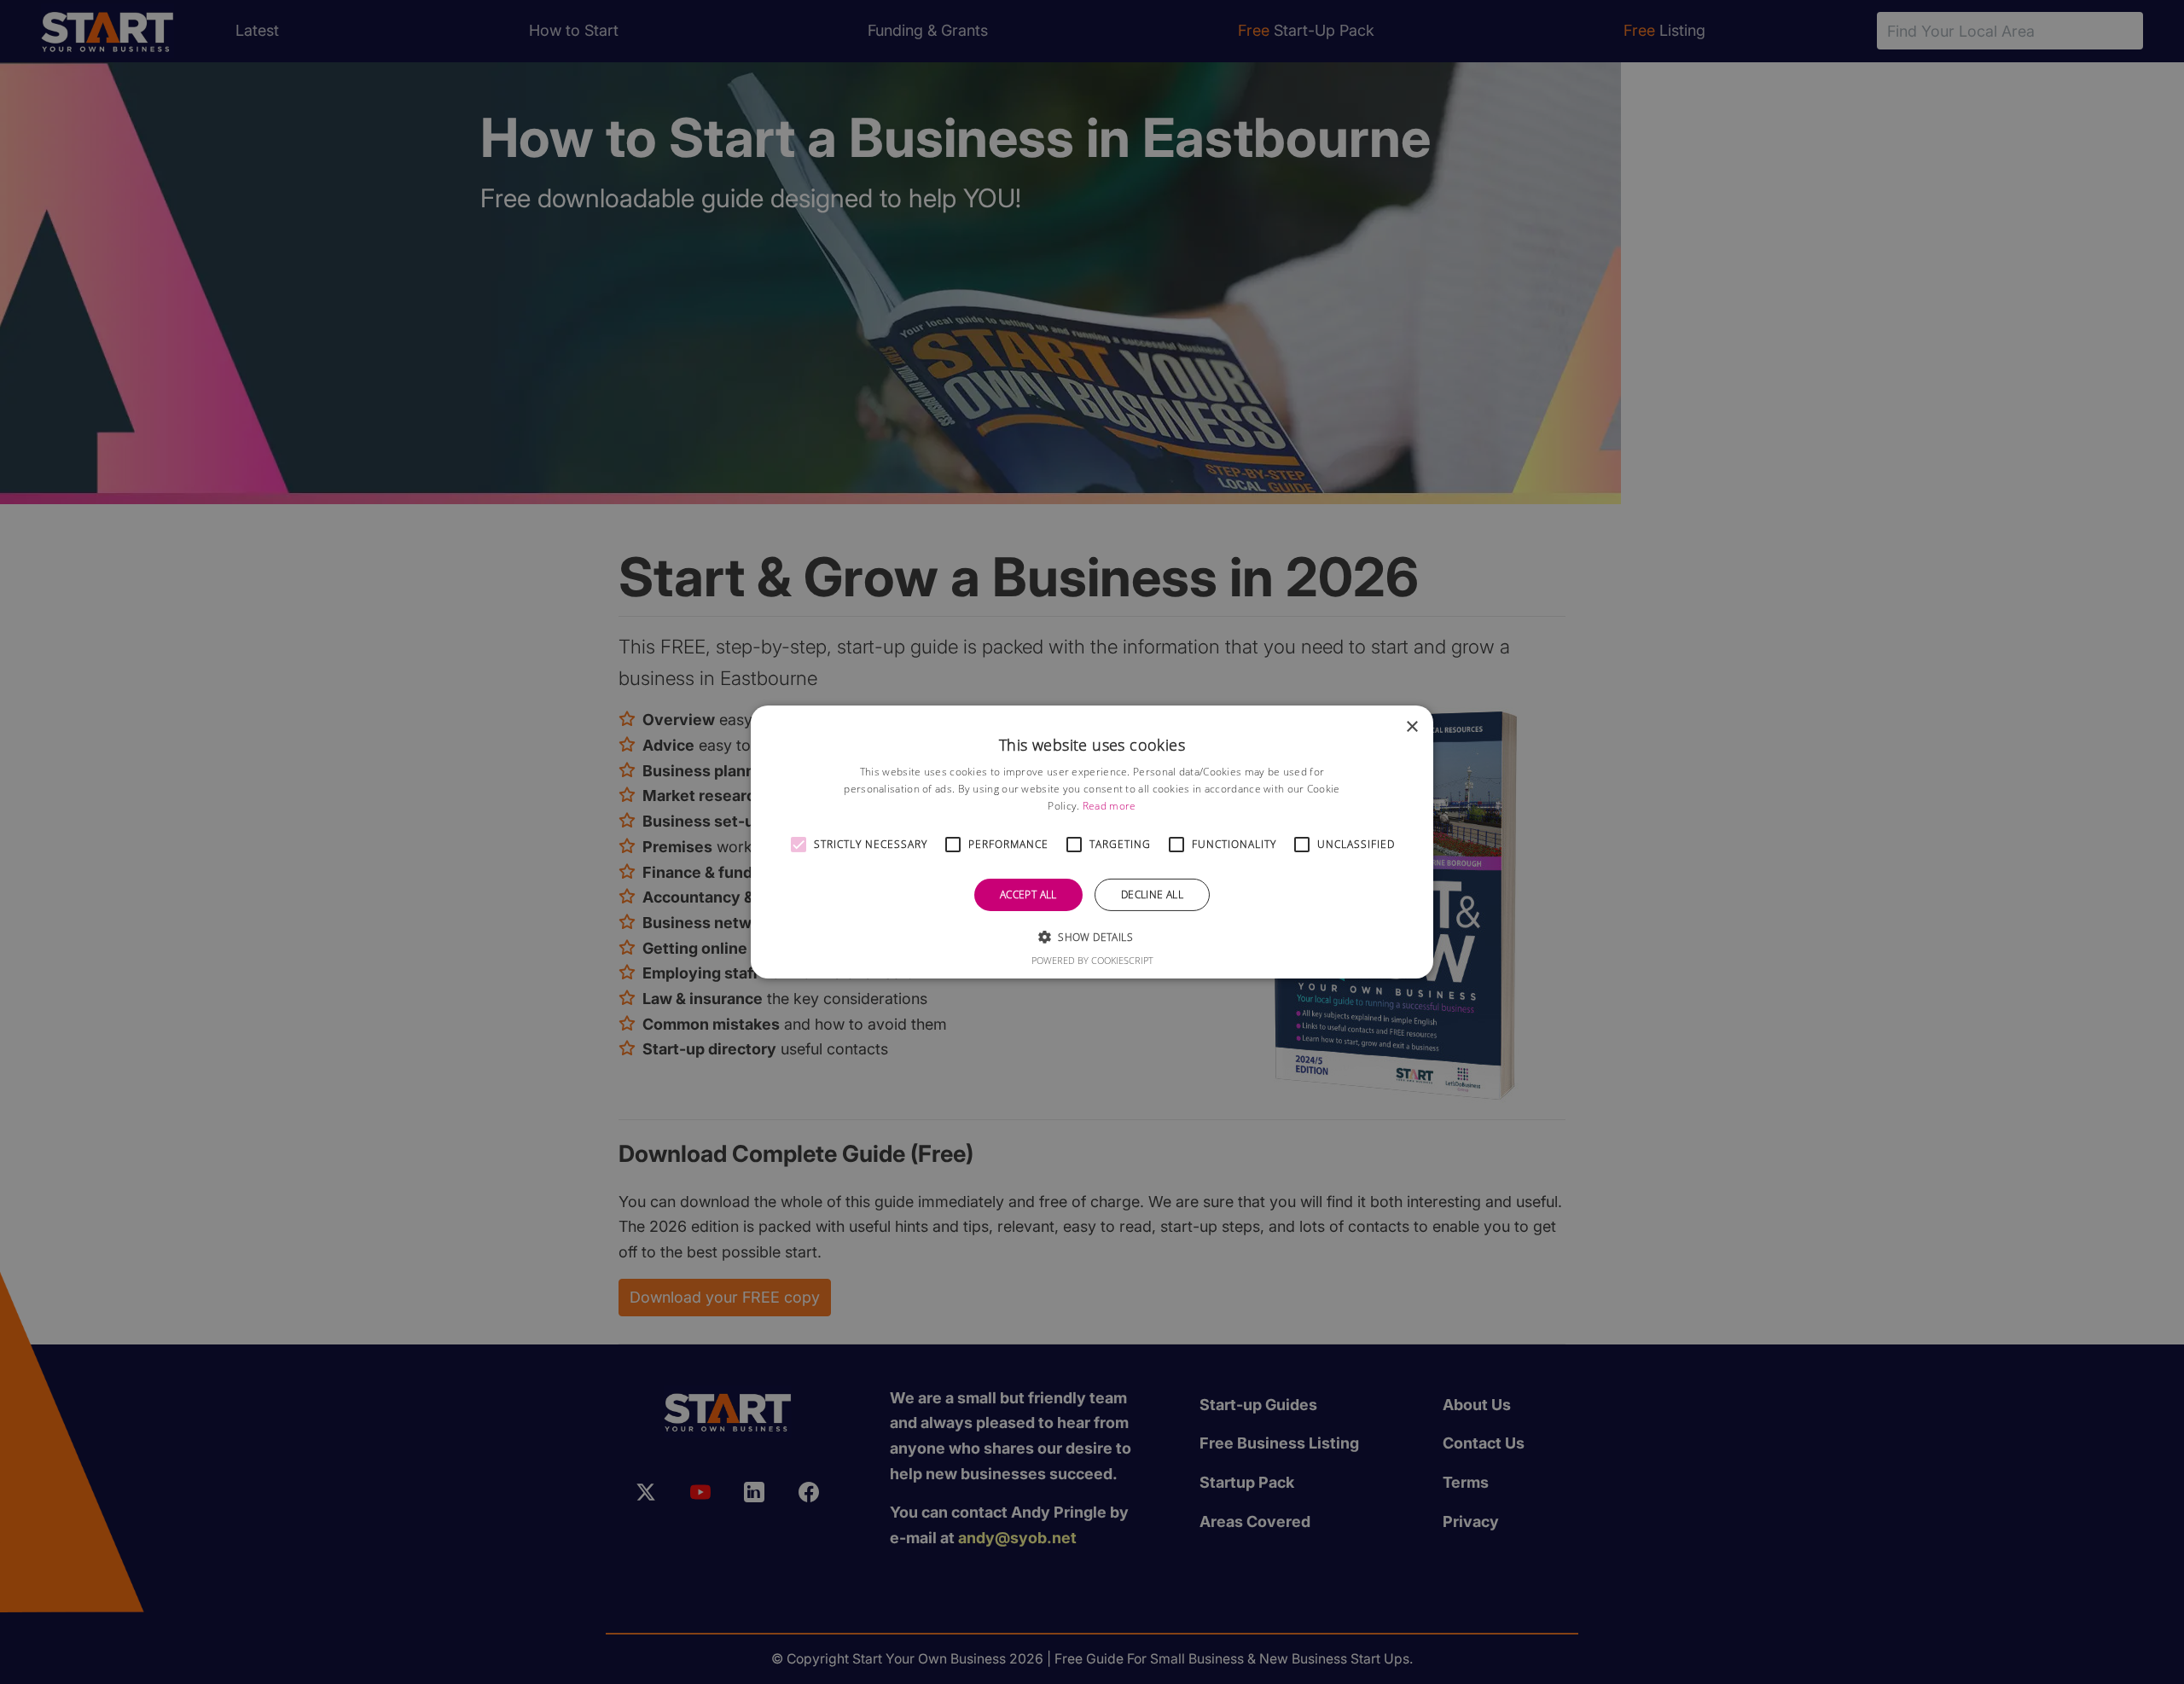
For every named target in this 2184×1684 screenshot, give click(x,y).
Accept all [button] (1028, 894)
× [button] (1411, 727)
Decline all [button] (1152, 894)
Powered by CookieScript (1092, 960)
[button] (799, 845)
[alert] (1092, 842)
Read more (1109, 806)
